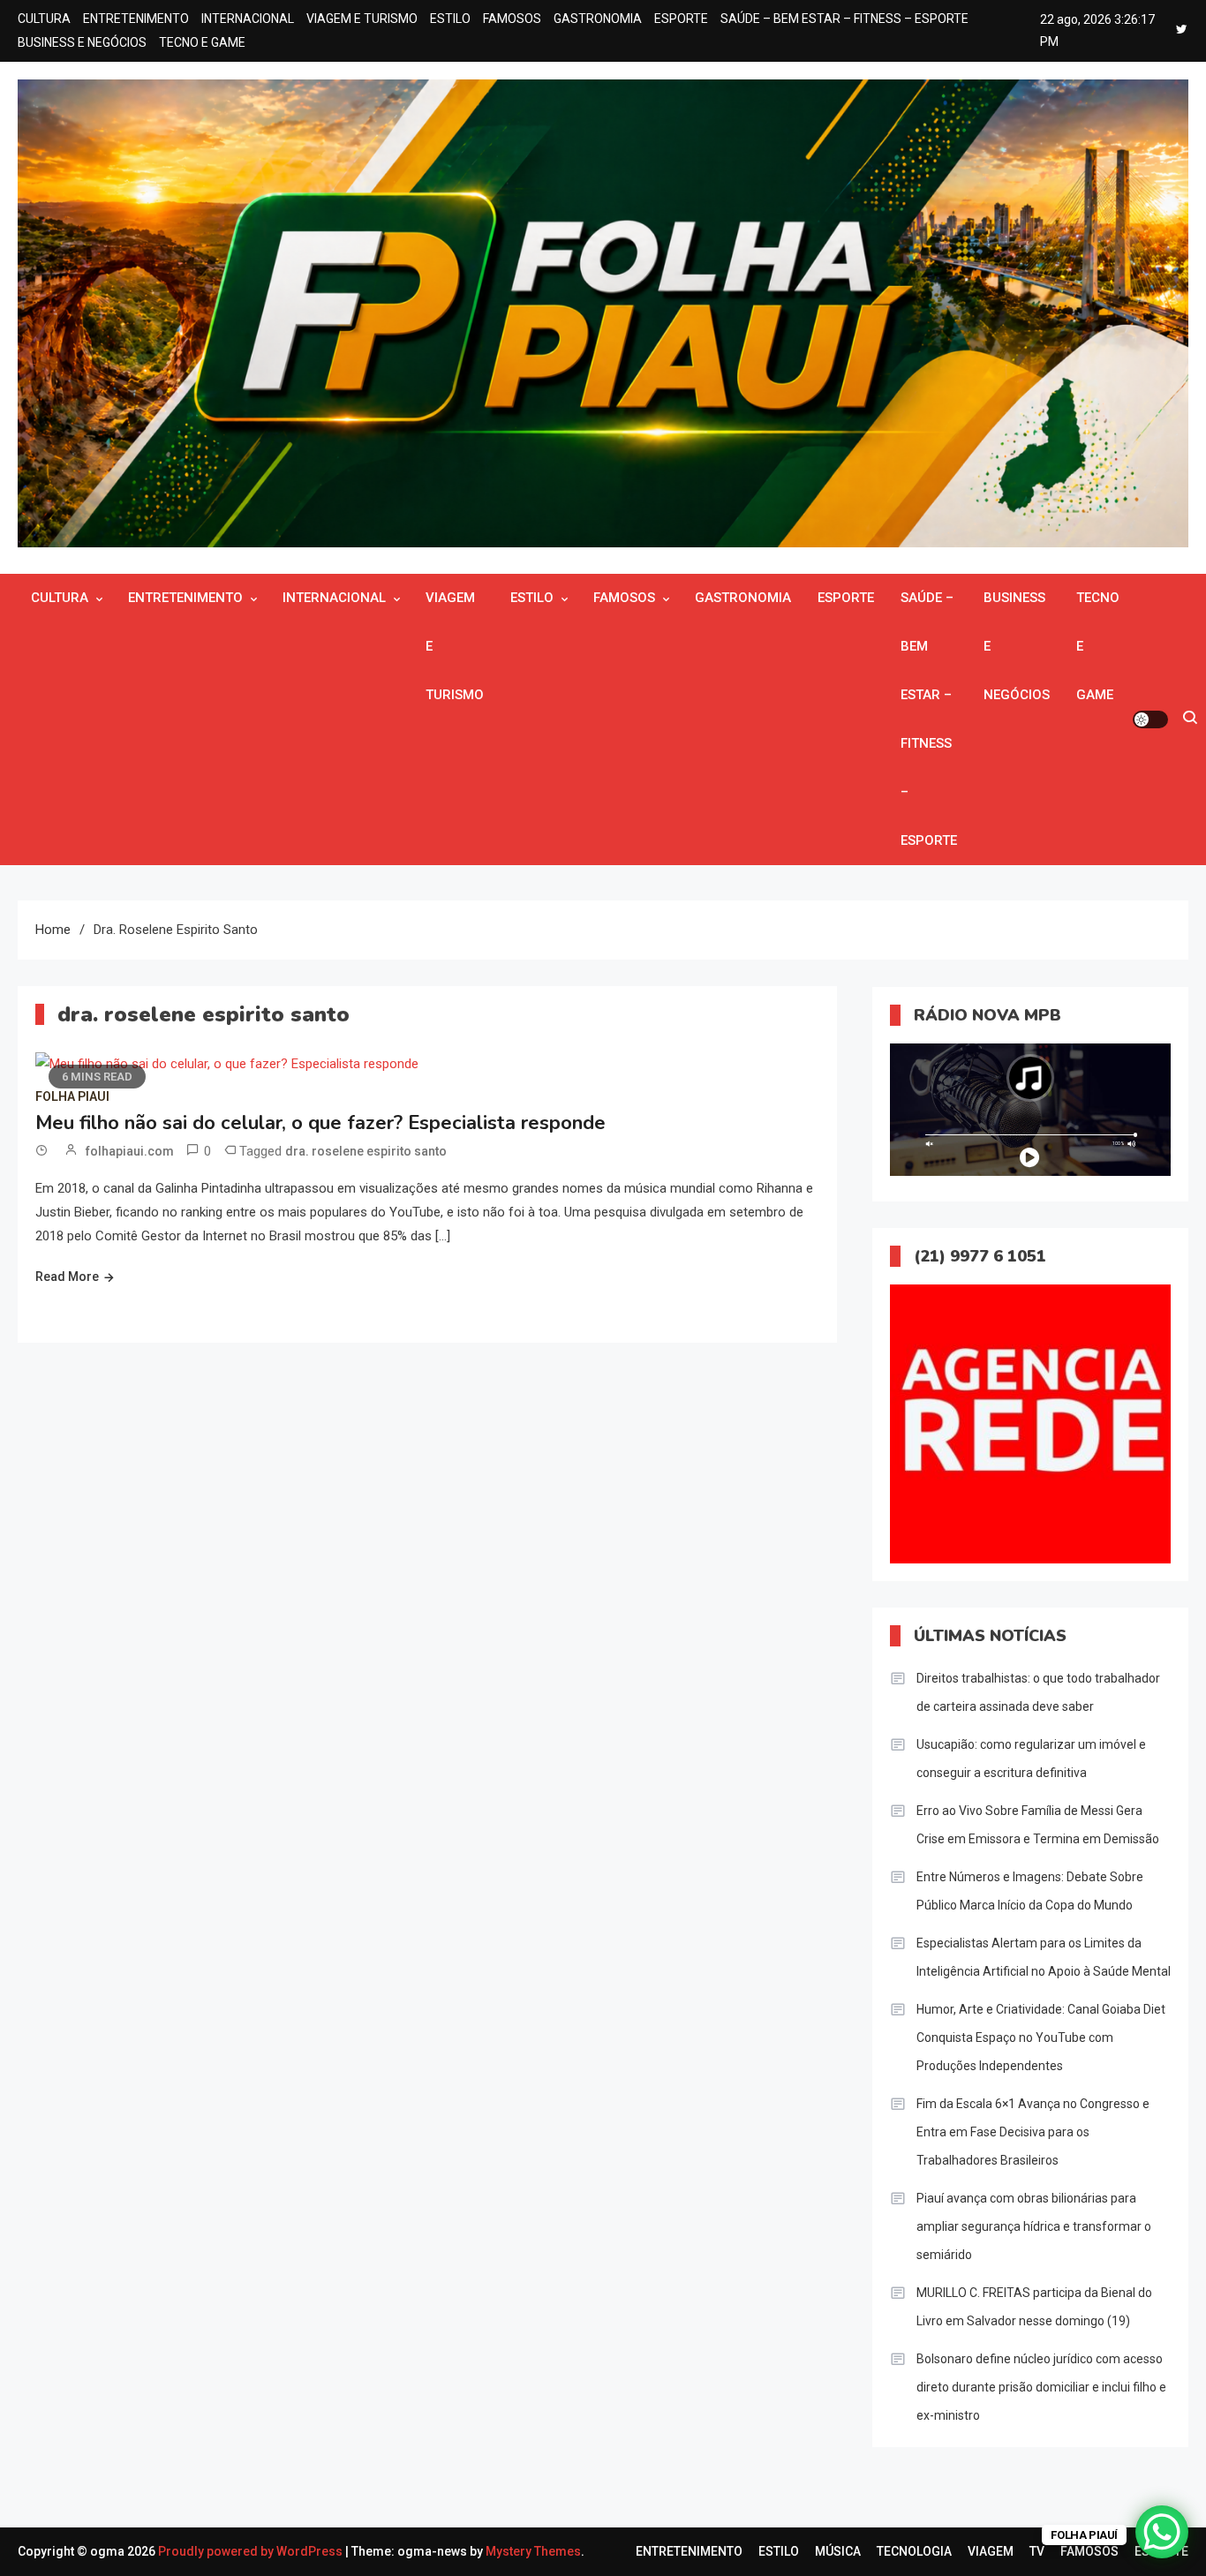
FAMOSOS (512, 19)
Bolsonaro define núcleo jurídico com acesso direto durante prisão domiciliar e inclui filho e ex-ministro (1041, 2387)
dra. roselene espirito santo (366, 1151)
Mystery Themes (533, 2551)
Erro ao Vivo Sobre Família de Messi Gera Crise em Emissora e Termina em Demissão (1038, 1825)
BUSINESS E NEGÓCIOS (82, 42)
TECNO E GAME (202, 42)
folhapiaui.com (130, 1151)
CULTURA (44, 19)
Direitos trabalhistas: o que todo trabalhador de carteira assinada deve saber (1038, 1692)
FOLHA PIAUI (72, 1096)
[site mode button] (1150, 719)
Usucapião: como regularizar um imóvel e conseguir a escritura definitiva (1031, 1759)
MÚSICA (838, 2551)
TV (1037, 2551)
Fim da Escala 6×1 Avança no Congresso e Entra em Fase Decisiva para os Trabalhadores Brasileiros (1033, 2132)
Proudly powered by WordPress (252, 2551)
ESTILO (450, 19)
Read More (67, 1277)
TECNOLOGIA (914, 2551)
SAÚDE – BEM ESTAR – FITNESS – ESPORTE (844, 19)
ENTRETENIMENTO (136, 19)
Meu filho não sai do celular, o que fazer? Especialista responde (320, 1123)
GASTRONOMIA (598, 19)
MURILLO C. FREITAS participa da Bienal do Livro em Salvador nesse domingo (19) (1034, 2307)
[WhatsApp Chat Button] (1162, 2532)
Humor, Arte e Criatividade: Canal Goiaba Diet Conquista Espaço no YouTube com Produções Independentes (1041, 2037)
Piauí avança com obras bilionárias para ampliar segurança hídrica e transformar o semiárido (1034, 2226)
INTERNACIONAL (248, 19)
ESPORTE (681, 19)
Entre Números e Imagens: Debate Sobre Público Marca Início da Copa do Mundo (1030, 1891)
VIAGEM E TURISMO (362, 19)
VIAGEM (991, 2551)
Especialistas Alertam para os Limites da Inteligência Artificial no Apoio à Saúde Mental (1044, 1957)
